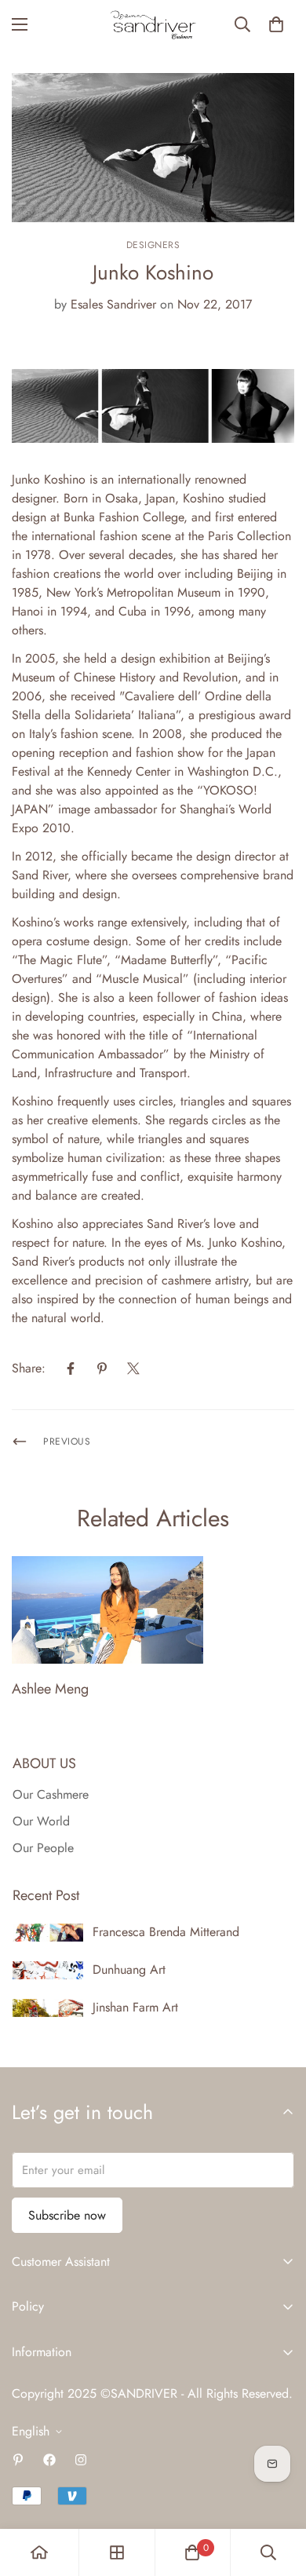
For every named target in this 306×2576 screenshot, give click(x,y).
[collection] (117, 2552)
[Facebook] (71, 1368)
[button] (276, 24)
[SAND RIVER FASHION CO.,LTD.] (153, 25)
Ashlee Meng (50, 1689)
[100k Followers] (81, 2460)
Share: (29, 1368)
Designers (153, 245)
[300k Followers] (49, 2460)
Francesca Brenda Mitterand (166, 1932)
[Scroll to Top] (278, 2493)
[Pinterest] (102, 1368)
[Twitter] (133, 1368)
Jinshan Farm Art (135, 2007)
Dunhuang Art (129, 1969)
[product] (39, 2552)
